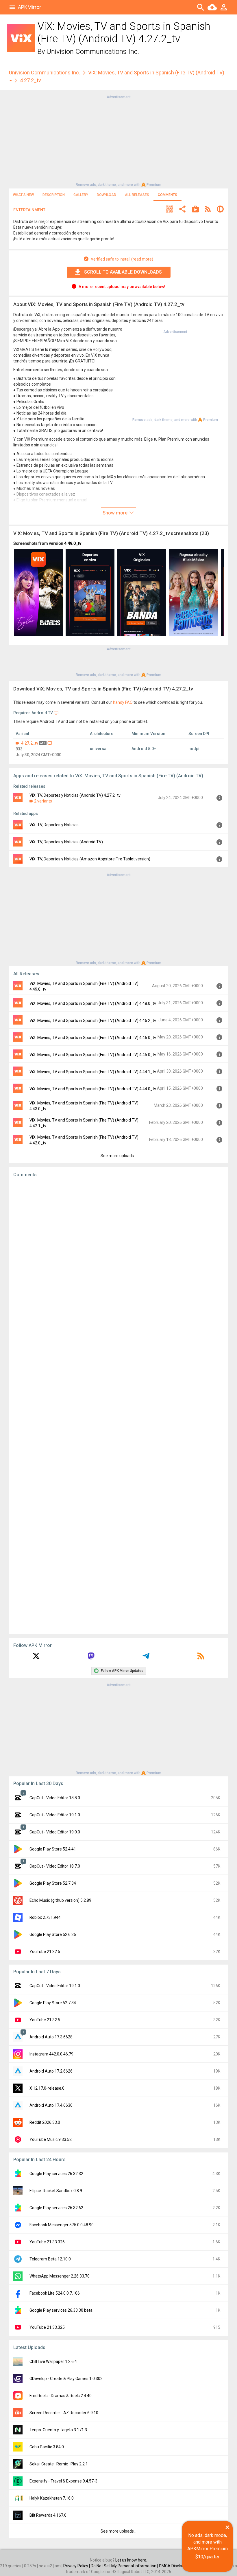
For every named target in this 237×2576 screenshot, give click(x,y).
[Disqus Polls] (118, 1255)
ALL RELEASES (137, 195)
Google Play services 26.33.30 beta (61, 2310)
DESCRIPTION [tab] (54, 195)
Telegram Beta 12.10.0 (50, 2259)
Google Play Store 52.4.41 (53, 1849)
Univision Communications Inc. (93, 52)
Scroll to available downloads (123, 272)
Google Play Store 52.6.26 (53, 1934)
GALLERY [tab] (81, 195)
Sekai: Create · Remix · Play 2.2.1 (59, 2464)
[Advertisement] (118, 140)
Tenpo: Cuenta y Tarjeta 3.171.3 (58, 2430)
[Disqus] (118, 1406)
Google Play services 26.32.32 (56, 2174)
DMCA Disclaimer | (176, 2566)
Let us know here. (131, 2560)
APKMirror (29, 7)
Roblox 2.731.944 (45, 1917)
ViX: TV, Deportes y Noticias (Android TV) (66, 842)
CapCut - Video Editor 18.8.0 (55, 1798)
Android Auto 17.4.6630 (51, 2105)
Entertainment (29, 210)
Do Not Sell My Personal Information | (125, 2566)
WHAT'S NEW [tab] (23, 195)
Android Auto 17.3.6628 (51, 2037)
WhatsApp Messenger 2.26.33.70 (60, 2276)
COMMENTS (167, 195)
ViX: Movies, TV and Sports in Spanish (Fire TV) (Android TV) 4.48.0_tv (93, 1003)
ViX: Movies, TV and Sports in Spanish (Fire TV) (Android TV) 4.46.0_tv (93, 1038)
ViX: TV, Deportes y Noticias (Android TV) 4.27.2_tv (75, 795)
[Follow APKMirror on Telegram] (146, 1658)
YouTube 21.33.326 (47, 2242)
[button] (169, 210)
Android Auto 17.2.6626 (51, 2071)
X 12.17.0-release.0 (47, 2088)
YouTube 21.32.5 (45, 1952)
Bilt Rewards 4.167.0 (48, 2515)
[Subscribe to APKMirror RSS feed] (201, 1658)
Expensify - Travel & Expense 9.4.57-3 (63, 2481)
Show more (116, 513)
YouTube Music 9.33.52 (51, 2139)
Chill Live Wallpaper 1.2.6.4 (53, 2361)
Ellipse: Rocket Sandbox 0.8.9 (56, 2191)
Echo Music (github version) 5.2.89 (60, 1900)
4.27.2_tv (30, 743)
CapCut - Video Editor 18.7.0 (55, 1866)
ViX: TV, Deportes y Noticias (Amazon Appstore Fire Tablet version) (90, 859)
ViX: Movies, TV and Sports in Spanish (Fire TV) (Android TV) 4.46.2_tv (93, 1020)
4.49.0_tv (73, 543)
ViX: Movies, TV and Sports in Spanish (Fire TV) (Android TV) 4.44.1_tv (93, 1072)
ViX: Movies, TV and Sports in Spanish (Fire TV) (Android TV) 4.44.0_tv (93, 1089)
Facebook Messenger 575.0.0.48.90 (62, 2225)
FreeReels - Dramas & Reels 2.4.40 (61, 2396)
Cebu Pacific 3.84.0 (47, 2447)
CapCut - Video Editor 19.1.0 (55, 1815)
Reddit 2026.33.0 (45, 2122)
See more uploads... (118, 1156)
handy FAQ (123, 702)
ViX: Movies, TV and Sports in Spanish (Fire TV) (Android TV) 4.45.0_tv (93, 1055)
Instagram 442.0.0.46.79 (51, 2054)
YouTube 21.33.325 (47, 2327)
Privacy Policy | (77, 2566)
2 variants (43, 801)
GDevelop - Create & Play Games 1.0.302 (66, 2379)
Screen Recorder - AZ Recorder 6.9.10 (64, 2413)
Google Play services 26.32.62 (56, 2208)
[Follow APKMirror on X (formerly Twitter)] (36, 1658)
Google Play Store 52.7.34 (53, 1883)
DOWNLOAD (107, 195)
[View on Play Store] (195, 210)
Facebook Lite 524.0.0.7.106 (55, 2293)
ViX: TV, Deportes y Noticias (54, 825)
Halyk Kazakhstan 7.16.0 (52, 2498)
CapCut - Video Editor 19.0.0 (55, 1832)
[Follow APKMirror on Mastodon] (91, 1658)
